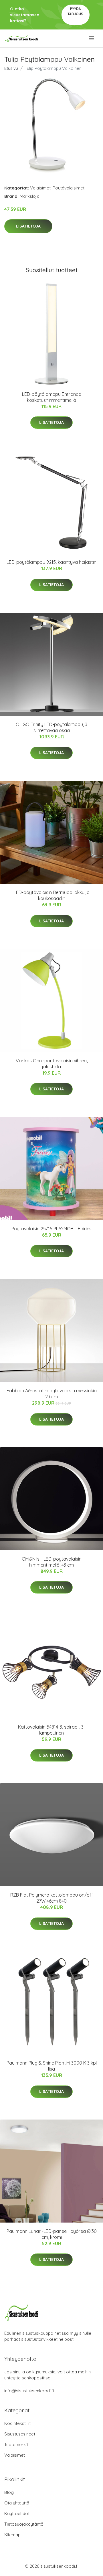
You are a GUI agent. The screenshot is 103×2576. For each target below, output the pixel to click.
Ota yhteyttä (17, 2503)
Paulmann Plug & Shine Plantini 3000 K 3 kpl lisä (52, 2066)
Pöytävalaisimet (69, 188)
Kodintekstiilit (17, 2423)
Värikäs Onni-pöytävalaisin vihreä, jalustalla (52, 1064)
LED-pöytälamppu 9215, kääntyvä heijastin (51, 562)
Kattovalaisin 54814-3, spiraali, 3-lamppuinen (52, 1730)
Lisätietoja (28, 226)
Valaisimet (40, 188)
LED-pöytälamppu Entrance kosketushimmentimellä (51, 397)
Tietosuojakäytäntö (24, 2524)
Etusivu (11, 68)
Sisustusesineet (20, 2434)
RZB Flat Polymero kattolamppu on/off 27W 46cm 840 (52, 1898)
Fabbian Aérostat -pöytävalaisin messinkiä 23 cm (52, 1394)
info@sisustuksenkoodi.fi (29, 2391)
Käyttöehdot (17, 2513)
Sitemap (12, 2535)
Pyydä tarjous (75, 11)
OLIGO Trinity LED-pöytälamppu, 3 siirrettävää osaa (51, 727)
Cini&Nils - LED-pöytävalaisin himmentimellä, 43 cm (52, 1562)
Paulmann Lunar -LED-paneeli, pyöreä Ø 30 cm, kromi (52, 2234)
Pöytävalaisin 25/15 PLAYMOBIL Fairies (51, 1229)
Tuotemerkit (16, 2444)
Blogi (9, 2492)
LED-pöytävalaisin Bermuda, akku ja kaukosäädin (52, 895)
